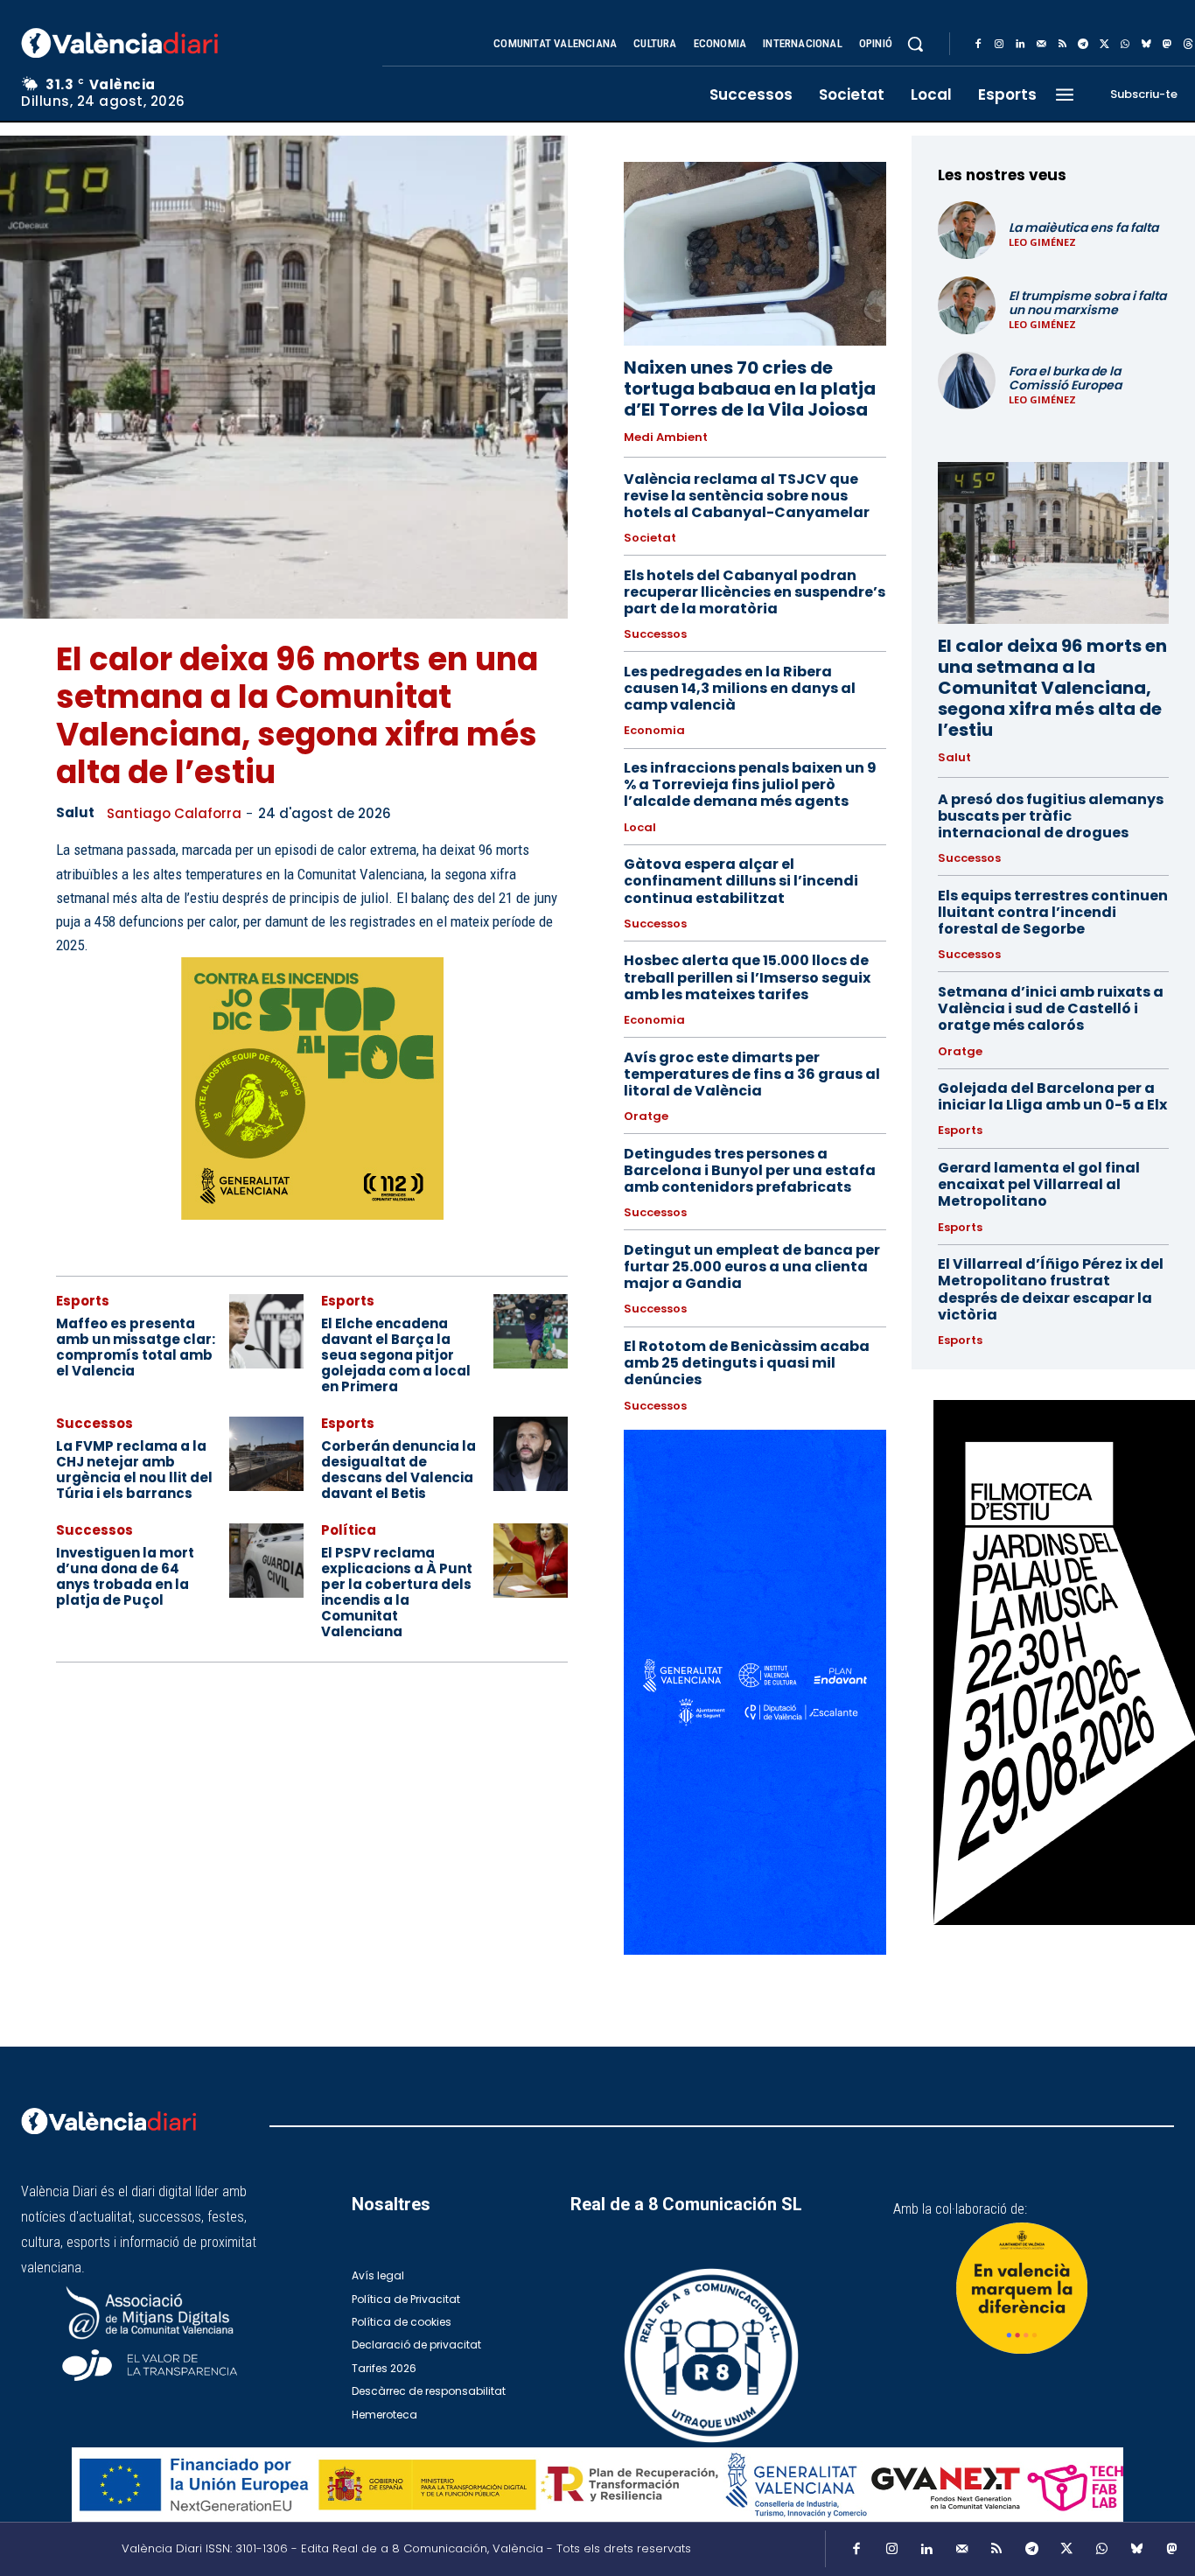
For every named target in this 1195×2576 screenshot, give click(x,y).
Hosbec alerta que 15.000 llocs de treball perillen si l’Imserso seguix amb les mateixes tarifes (747, 977)
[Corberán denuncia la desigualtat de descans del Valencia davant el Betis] (531, 1454)
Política (349, 1530)
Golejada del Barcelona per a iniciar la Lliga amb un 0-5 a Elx (1052, 1096)
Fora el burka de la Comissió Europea (1065, 378)
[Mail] (1041, 45)
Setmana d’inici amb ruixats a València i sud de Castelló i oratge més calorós (1051, 1008)
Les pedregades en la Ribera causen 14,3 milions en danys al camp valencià (740, 688)
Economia (654, 731)
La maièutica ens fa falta (1083, 227)
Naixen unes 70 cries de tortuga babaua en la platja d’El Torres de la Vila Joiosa (750, 388)
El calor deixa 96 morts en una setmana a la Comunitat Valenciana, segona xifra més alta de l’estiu (297, 716)
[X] (1104, 45)
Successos (94, 1423)
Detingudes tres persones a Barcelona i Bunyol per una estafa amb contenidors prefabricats (750, 1170)
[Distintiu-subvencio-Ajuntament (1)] (1022, 2288)
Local (640, 828)
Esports (83, 1301)
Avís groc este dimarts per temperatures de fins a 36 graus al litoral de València (752, 1074)
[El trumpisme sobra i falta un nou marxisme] (967, 305)
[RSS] (1062, 45)
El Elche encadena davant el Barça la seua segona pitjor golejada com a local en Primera (396, 1355)
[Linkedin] (1020, 45)
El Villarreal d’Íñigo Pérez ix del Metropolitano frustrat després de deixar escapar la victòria (1051, 1289)
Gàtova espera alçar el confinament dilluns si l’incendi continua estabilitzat (741, 881)
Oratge (646, 1116)
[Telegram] (1083, 45)
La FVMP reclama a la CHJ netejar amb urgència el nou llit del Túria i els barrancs (134, 1470)
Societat (650, 538)
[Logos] (597, 2485)
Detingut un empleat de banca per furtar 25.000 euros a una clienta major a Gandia (752, 1267)
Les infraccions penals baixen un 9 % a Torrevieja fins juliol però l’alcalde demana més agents (750, 784)
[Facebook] (978, 45)
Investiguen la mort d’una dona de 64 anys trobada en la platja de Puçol (125, 1576)
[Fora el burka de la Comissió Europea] (967, 381)
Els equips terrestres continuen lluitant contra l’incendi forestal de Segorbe (1053, 912)
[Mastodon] (1167, 45)
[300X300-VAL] (312, 1088)
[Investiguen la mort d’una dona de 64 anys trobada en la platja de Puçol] (266, 1561)
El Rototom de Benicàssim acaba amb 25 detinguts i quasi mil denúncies (747, 1363)
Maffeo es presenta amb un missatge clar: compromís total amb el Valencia (136, 1347)
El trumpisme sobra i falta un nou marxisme (1087, 303)
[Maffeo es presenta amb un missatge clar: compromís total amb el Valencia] (266, 1331)
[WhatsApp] (1125, 45)
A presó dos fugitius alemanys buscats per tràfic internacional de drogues (1051, 816)
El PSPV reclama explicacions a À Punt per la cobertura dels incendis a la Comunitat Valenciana (397, 1592)
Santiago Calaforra (174, 813)
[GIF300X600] (755, 1950)
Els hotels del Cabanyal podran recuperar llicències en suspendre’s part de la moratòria (755, 592)
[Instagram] (999, 45)
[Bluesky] (1146, 45)
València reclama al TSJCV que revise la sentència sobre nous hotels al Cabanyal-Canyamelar (747, 496)
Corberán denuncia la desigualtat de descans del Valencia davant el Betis (398, 1470)
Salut (75, 813)
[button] (915, 44)
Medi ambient (666, 437)
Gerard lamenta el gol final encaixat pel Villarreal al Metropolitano (1039, 1184)
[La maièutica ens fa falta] (967, 230)
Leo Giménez (1042, 242)
